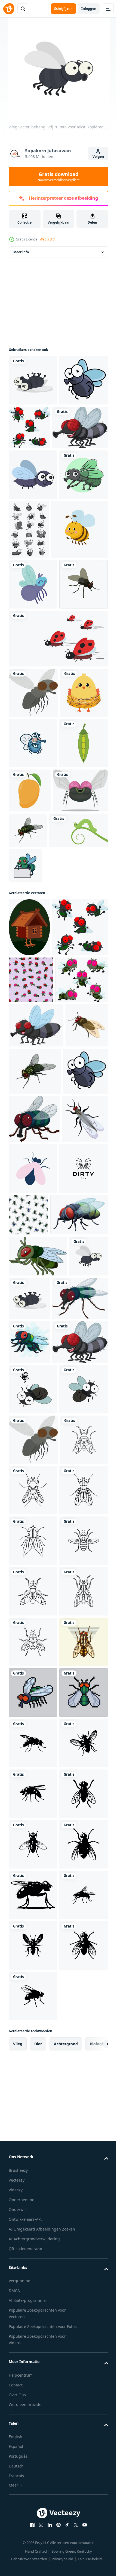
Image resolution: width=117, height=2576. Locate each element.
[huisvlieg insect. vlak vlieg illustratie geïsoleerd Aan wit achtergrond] (30, 1400)
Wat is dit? (47, 239)
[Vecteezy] (9, 9)
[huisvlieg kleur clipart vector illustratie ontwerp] (33, 745)
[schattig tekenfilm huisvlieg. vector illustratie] (36, 1356)
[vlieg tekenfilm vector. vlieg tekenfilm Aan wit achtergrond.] (33, 1905)
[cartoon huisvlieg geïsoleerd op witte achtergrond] (36, 478)
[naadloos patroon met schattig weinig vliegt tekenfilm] (31, 1264)
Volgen (98, 157)
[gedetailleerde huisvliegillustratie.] (33, 2461)
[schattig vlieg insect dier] (33, 694)
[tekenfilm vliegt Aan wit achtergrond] (30, 1814)
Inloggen (89, 9)
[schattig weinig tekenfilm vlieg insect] (33, 431)
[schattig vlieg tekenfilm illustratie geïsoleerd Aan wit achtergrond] (37, 1643)
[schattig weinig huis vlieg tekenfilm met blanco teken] (86, 1091)
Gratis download (59, 177)
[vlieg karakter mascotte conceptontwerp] (33, 954)
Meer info (21, 252)
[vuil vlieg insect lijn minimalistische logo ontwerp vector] (33, 1597)
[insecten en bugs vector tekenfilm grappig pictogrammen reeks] (79, 580)
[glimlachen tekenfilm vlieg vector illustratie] (36, 1052)
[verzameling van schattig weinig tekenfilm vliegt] (80, 427)
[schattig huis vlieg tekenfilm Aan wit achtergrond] (38, 1684)
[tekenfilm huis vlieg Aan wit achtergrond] (36, 1770)
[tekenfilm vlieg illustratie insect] (33, 853)
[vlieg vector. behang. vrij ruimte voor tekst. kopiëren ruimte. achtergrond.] (33, 380)
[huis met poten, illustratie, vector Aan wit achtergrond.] (29, 1153)
